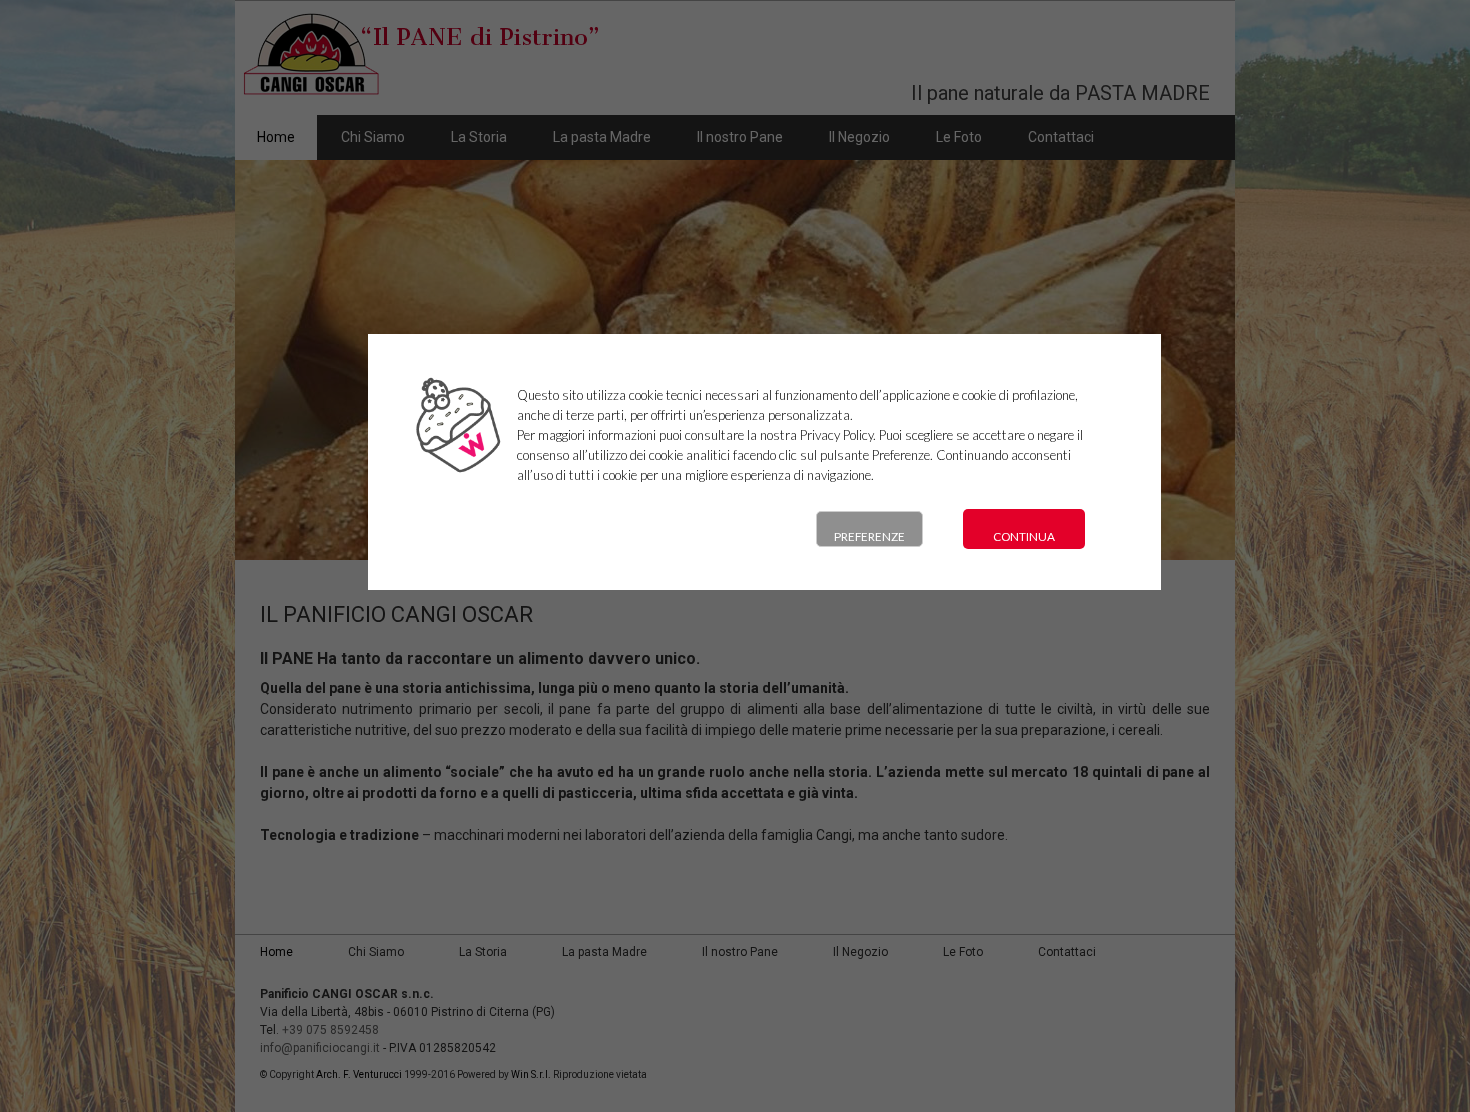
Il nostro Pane (740, 137)
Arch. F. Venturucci (359, 1074)
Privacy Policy (836, 435)
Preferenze (869, 536)
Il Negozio (859, 137)
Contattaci (1061, 137)
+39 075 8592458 (330, 1030)
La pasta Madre (602, 137)
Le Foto (959, 137)
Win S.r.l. (531, 1074)
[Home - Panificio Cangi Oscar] (420, 96)
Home (276, 137)
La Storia (479, 137)
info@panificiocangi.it (320, 1048)
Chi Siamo (373, 137)
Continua (1024, 536)
